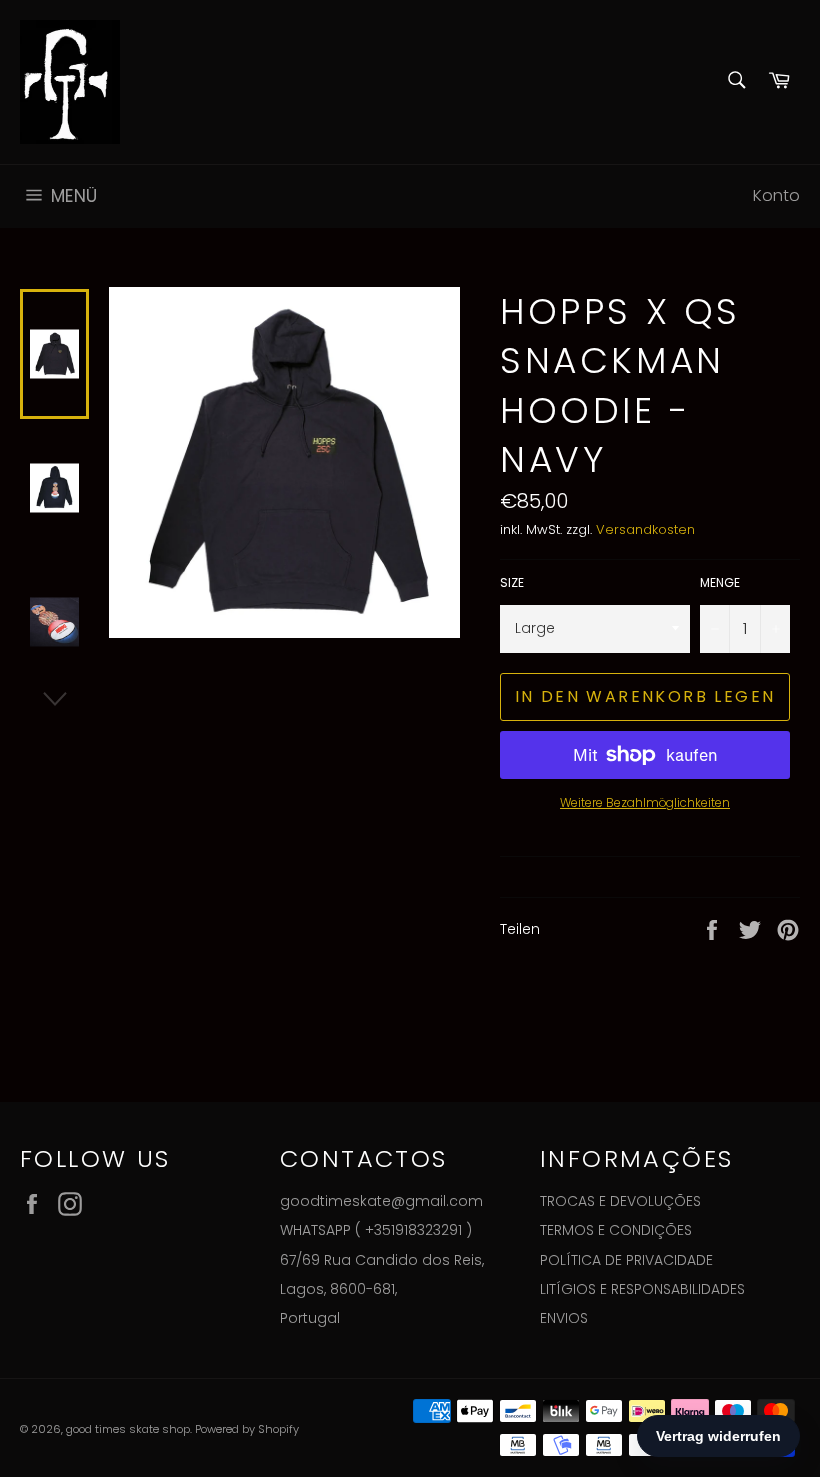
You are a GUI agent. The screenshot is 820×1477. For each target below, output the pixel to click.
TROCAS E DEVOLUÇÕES (620, 1201)
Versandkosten (645, 529)
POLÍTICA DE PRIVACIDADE (626, 1260)
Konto (776, 195)
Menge (720, 583)
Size (512, 583)
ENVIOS (564, 1318)
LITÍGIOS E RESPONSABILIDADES (642, 1289)
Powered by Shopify (247, 1429)
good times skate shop (128, 1429)
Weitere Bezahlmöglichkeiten (645, 803)
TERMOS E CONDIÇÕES (616, 1230)
